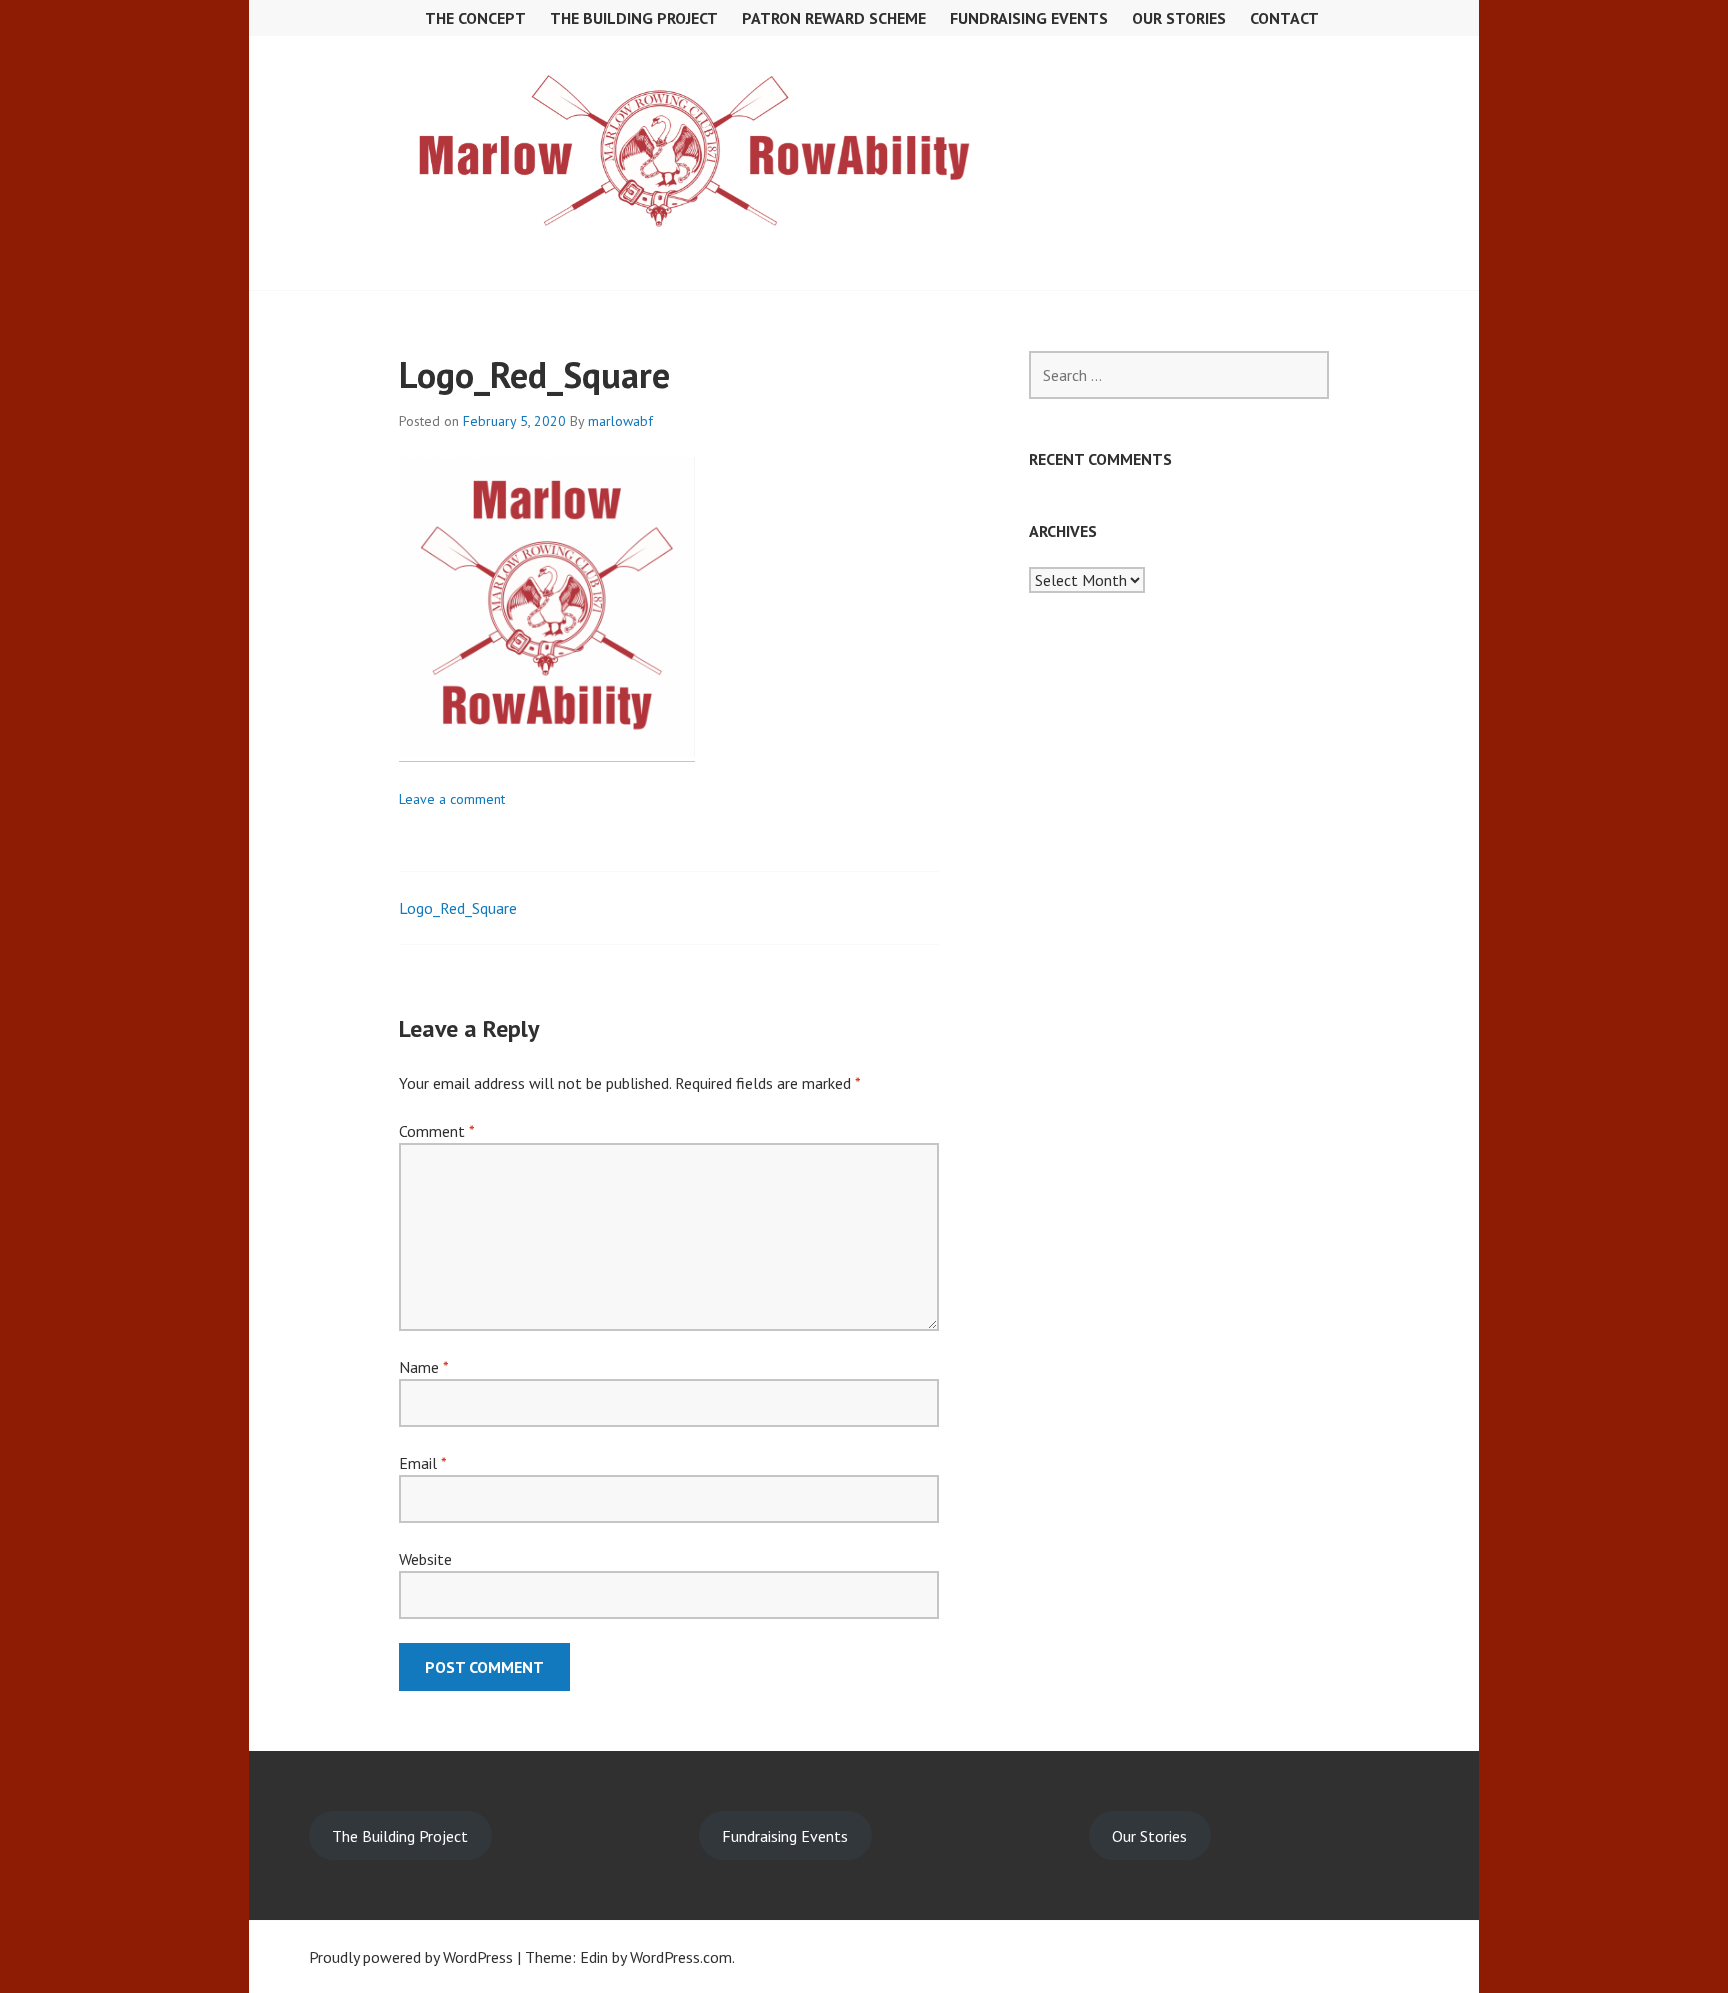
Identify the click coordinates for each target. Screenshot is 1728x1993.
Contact (1284, 18)
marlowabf (620, 421)
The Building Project (634, 18)
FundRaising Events (1029, 18)
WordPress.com (681, 1957)
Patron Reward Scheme (834, 18)
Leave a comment (452, 799)
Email (422, 1463)
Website (425, 1559)
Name (423, 1367)
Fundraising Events (785, 1836)
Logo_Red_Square (458, 908)
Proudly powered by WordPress (411, 1957)
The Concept (475, 18)
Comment (436, 1131)
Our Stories (1179, 18)
